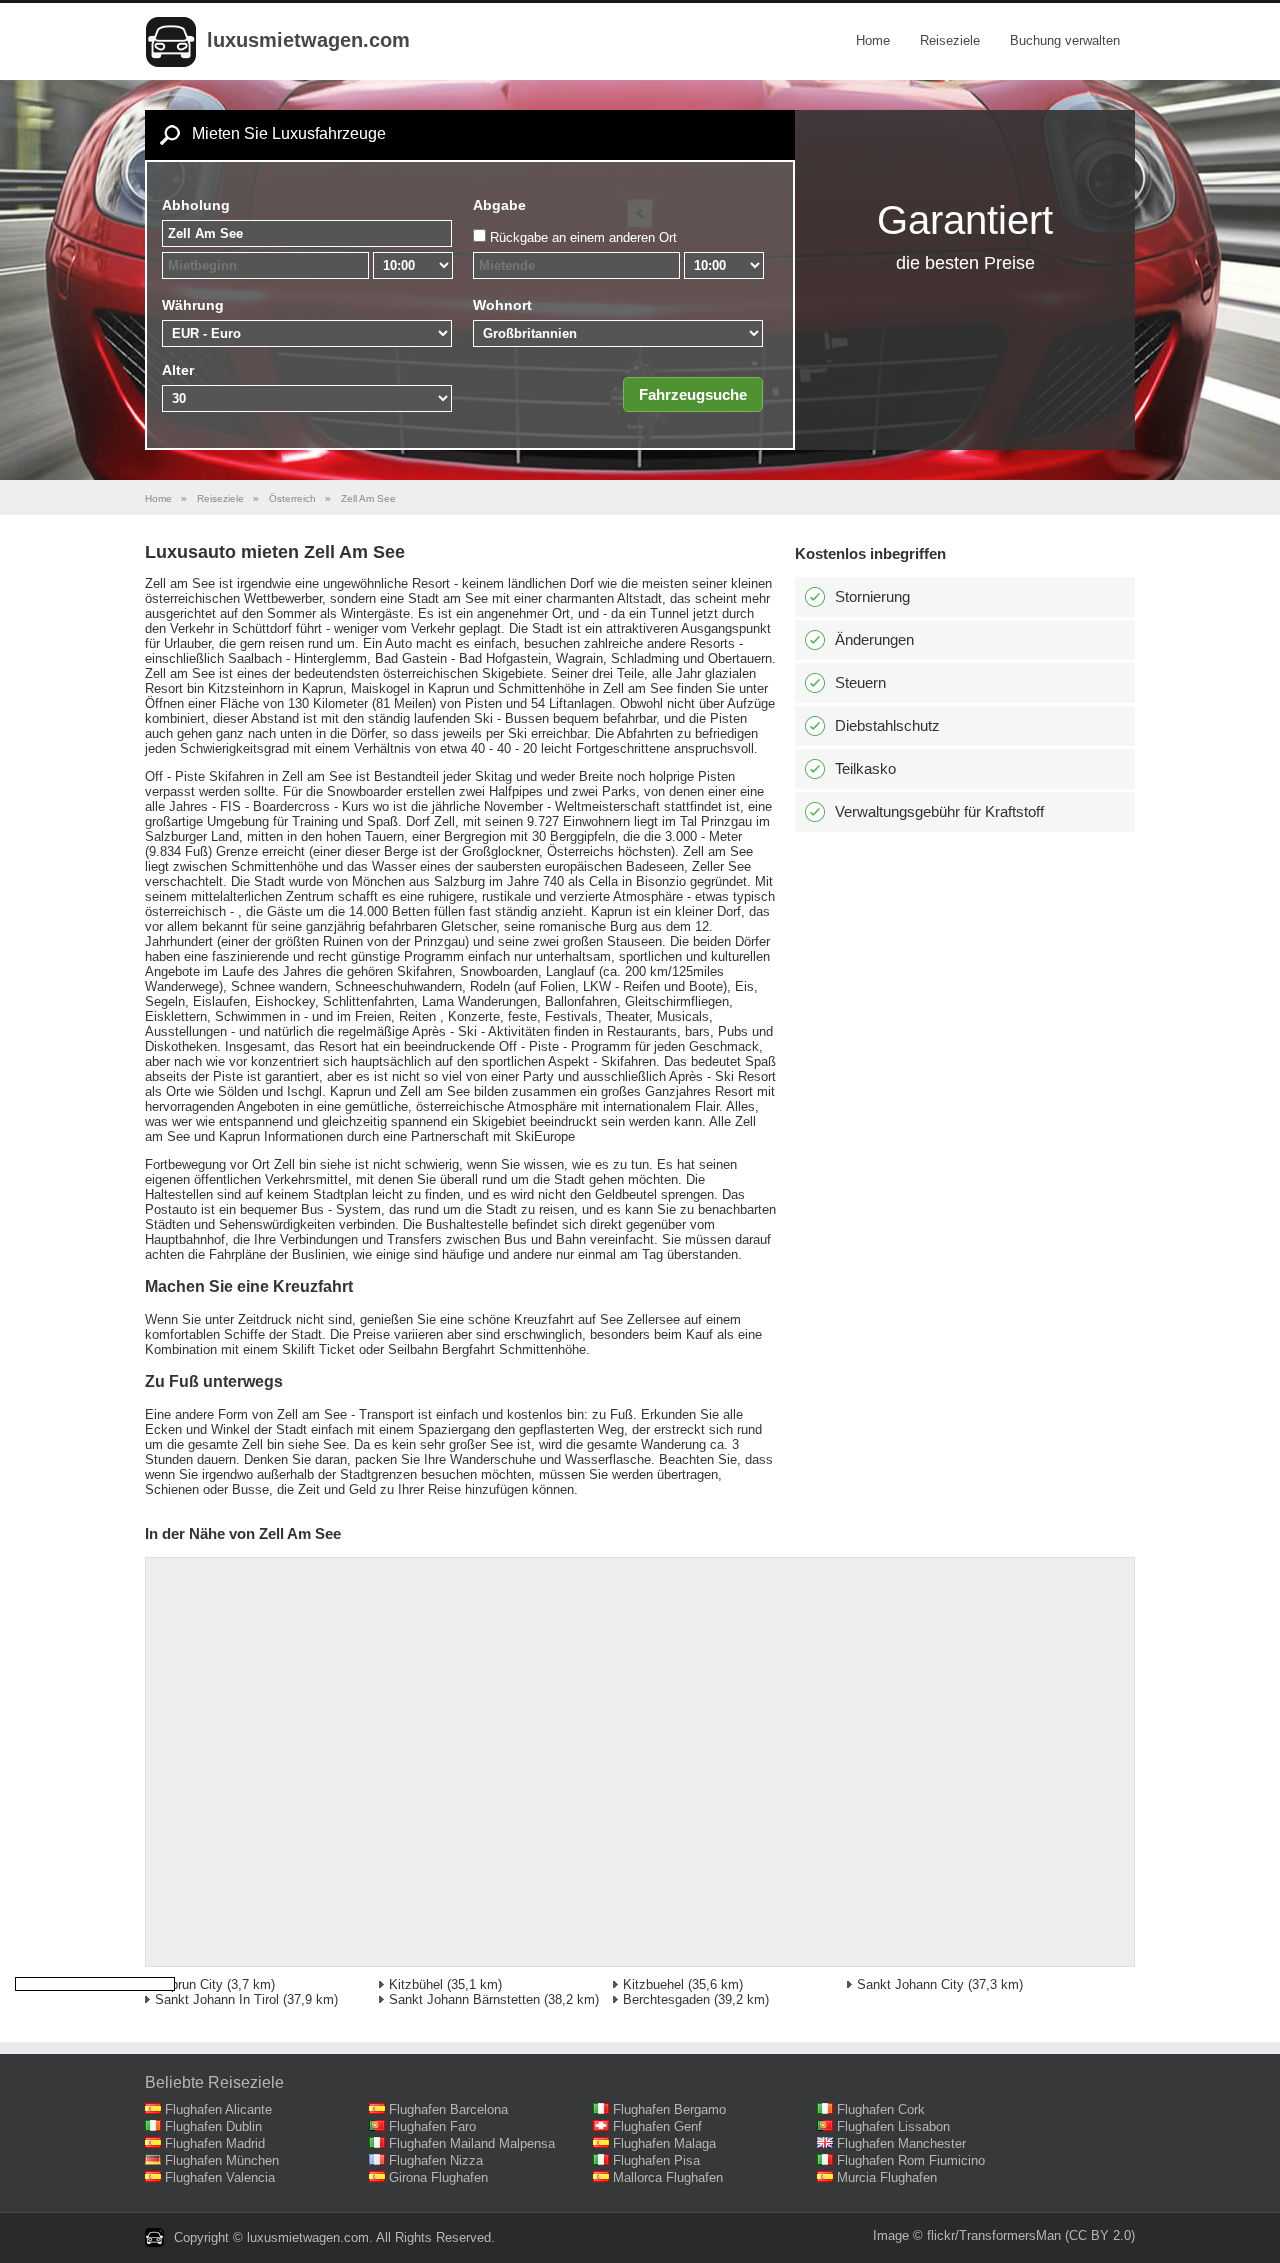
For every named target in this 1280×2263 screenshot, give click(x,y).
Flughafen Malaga (664, 2143)
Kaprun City (189, 1984)
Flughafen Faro (432, 2126)
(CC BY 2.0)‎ (1100, 2235)
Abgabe (499, 205)
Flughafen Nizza (436, 2160)
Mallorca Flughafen (668, 2177)
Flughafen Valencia (220, 2177)
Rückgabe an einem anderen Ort (583, 237)
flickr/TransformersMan (994, 2235)
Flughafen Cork (881, 2109)
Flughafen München (222, 2160)
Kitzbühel (416, 1984)
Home (873, 40)
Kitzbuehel (653, 1984)
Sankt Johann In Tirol (217, 1999)
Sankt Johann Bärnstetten (464, 1999)
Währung (193, 305)
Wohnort (502, 305)
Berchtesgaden (666, 1999)
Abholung (196, 205)
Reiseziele (950, 40)
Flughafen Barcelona (448, 2109)
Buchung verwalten (1065, 40)
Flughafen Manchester (901, 2143)
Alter (178, 370)
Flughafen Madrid (215, 2143)
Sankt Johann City (910, 1984)
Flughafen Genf (657, 2126)
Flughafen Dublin (213, 2126)
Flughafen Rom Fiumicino (911, 2160)
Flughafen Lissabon (893, 2126)
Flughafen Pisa (656, 2160)
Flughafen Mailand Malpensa (472, 2143)
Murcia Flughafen (887, 2177)
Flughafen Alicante (218, 2109)
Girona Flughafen (438, 2177)
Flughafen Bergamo (669, 2109)
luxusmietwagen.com (308, 40)
